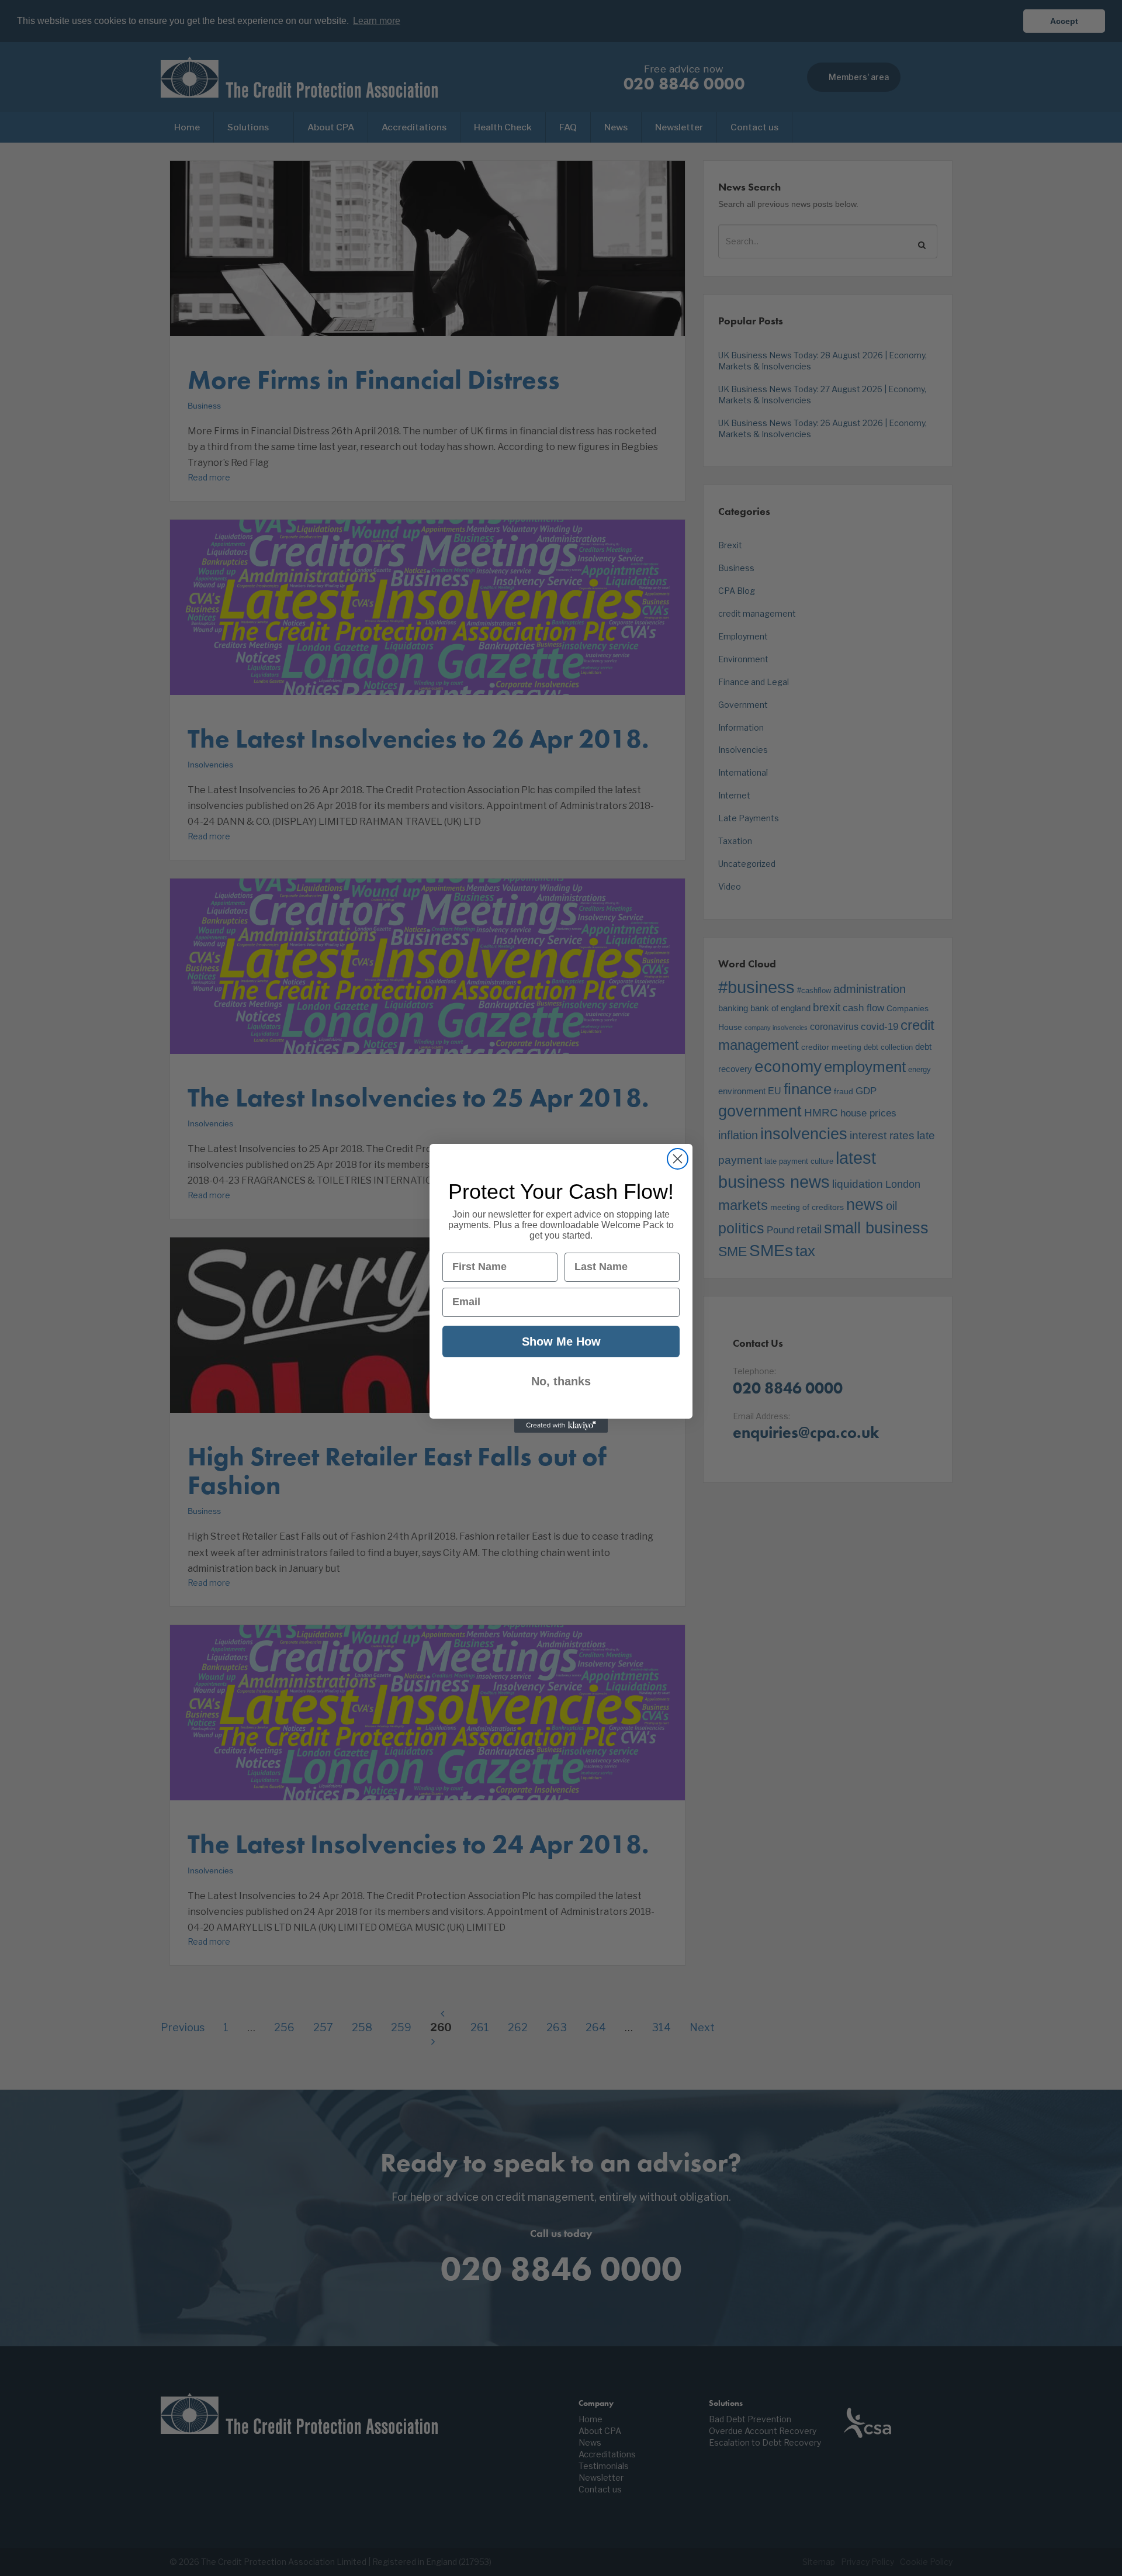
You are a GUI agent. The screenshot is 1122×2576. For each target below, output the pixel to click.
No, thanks (561, 1381)
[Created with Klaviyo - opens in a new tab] (561, 1426)
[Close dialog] (678, 1159)
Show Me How (561, 1341)
